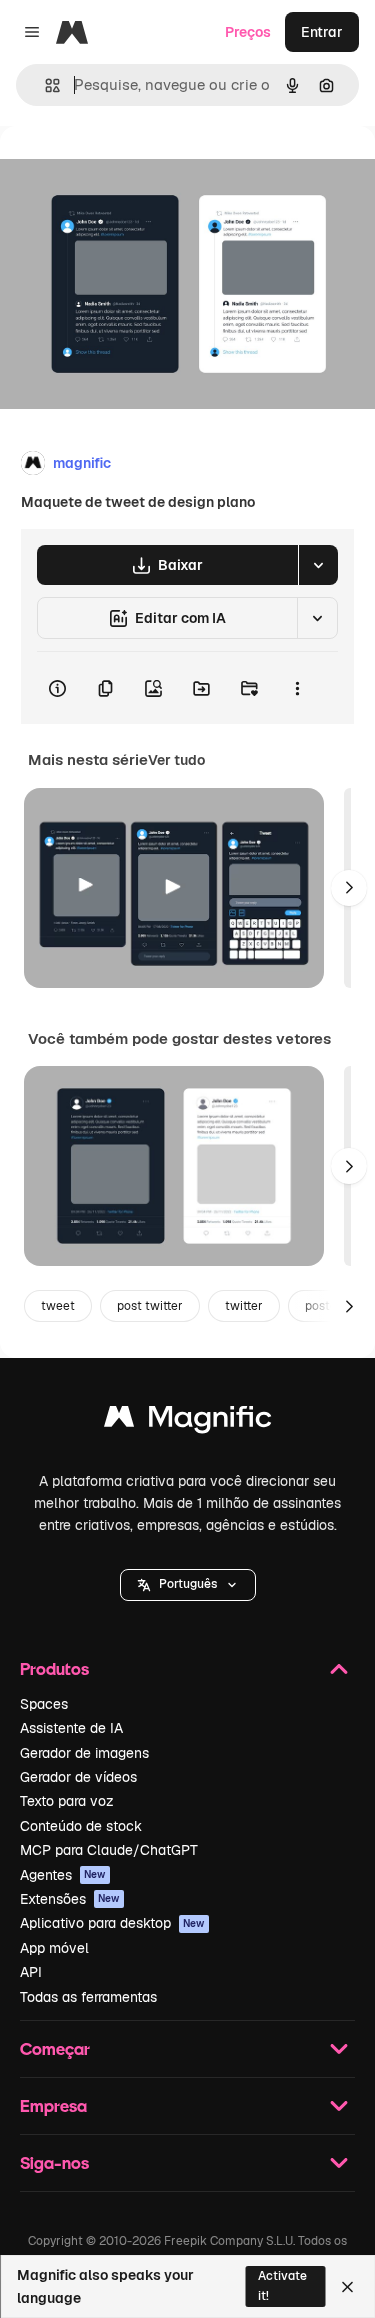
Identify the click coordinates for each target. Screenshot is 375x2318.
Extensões (70, 1899)
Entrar (322, 32)
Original (128, 171)
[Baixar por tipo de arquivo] (318, 565)
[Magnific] (188, 1421)
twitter (244, 1306)
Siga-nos (54, 2162)
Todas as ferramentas (88, 1997)
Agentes (63, 1875)
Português (188, 1584)
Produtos (54, 1668)
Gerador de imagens (84, 1753)
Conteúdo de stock (81, 1826)
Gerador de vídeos (78, 1777)
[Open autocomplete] (44, 85)
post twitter (150, 1306)
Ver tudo (176, 760)
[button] (188, 1585)
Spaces (44, 1704)
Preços (248, 32)
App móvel (54, 1948)
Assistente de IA (71, 1728)
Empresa (53, 2105)
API (31, 1972)
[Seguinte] (349, 888)
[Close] (347, 2287)
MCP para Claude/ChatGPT (109, 1850)
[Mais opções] (297, 688)
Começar (55, 2048)
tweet (58, 1306)
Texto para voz (67, 1801)
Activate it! (282, 2285)
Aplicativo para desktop (112, 1923)
